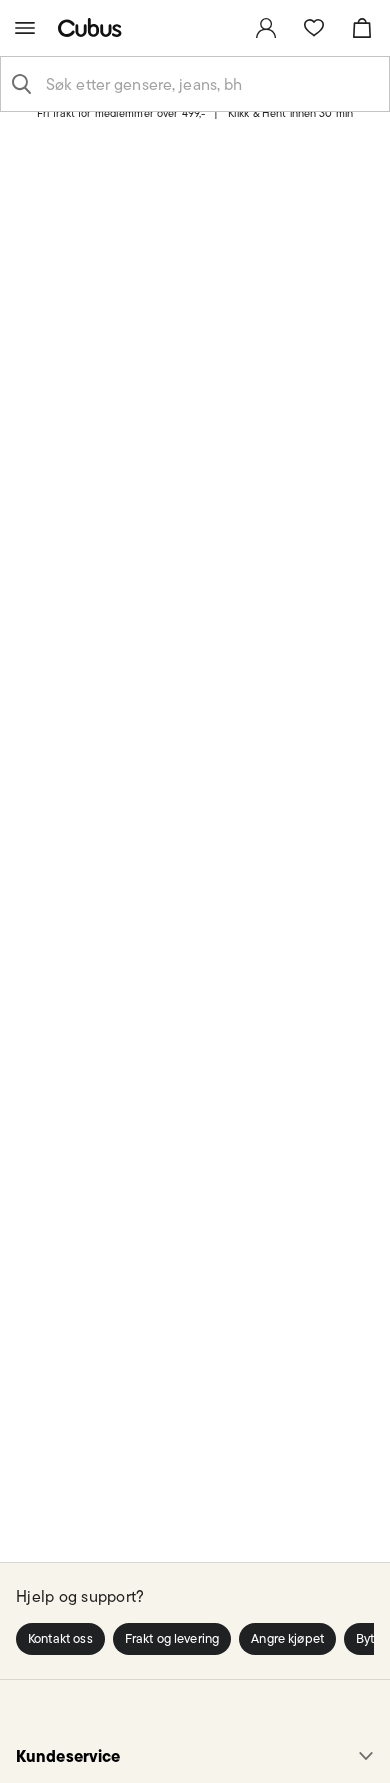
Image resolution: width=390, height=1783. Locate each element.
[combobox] (211, 84)
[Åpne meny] (25, 28)
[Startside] (94, 27)
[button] (60, 1639)
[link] (266, 28)
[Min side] (266, 28)
